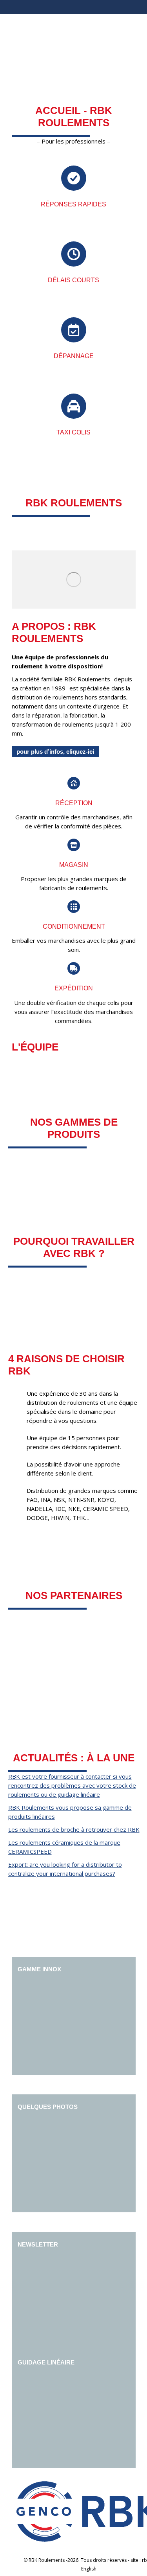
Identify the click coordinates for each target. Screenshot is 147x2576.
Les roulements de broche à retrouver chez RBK (74, 1829)
